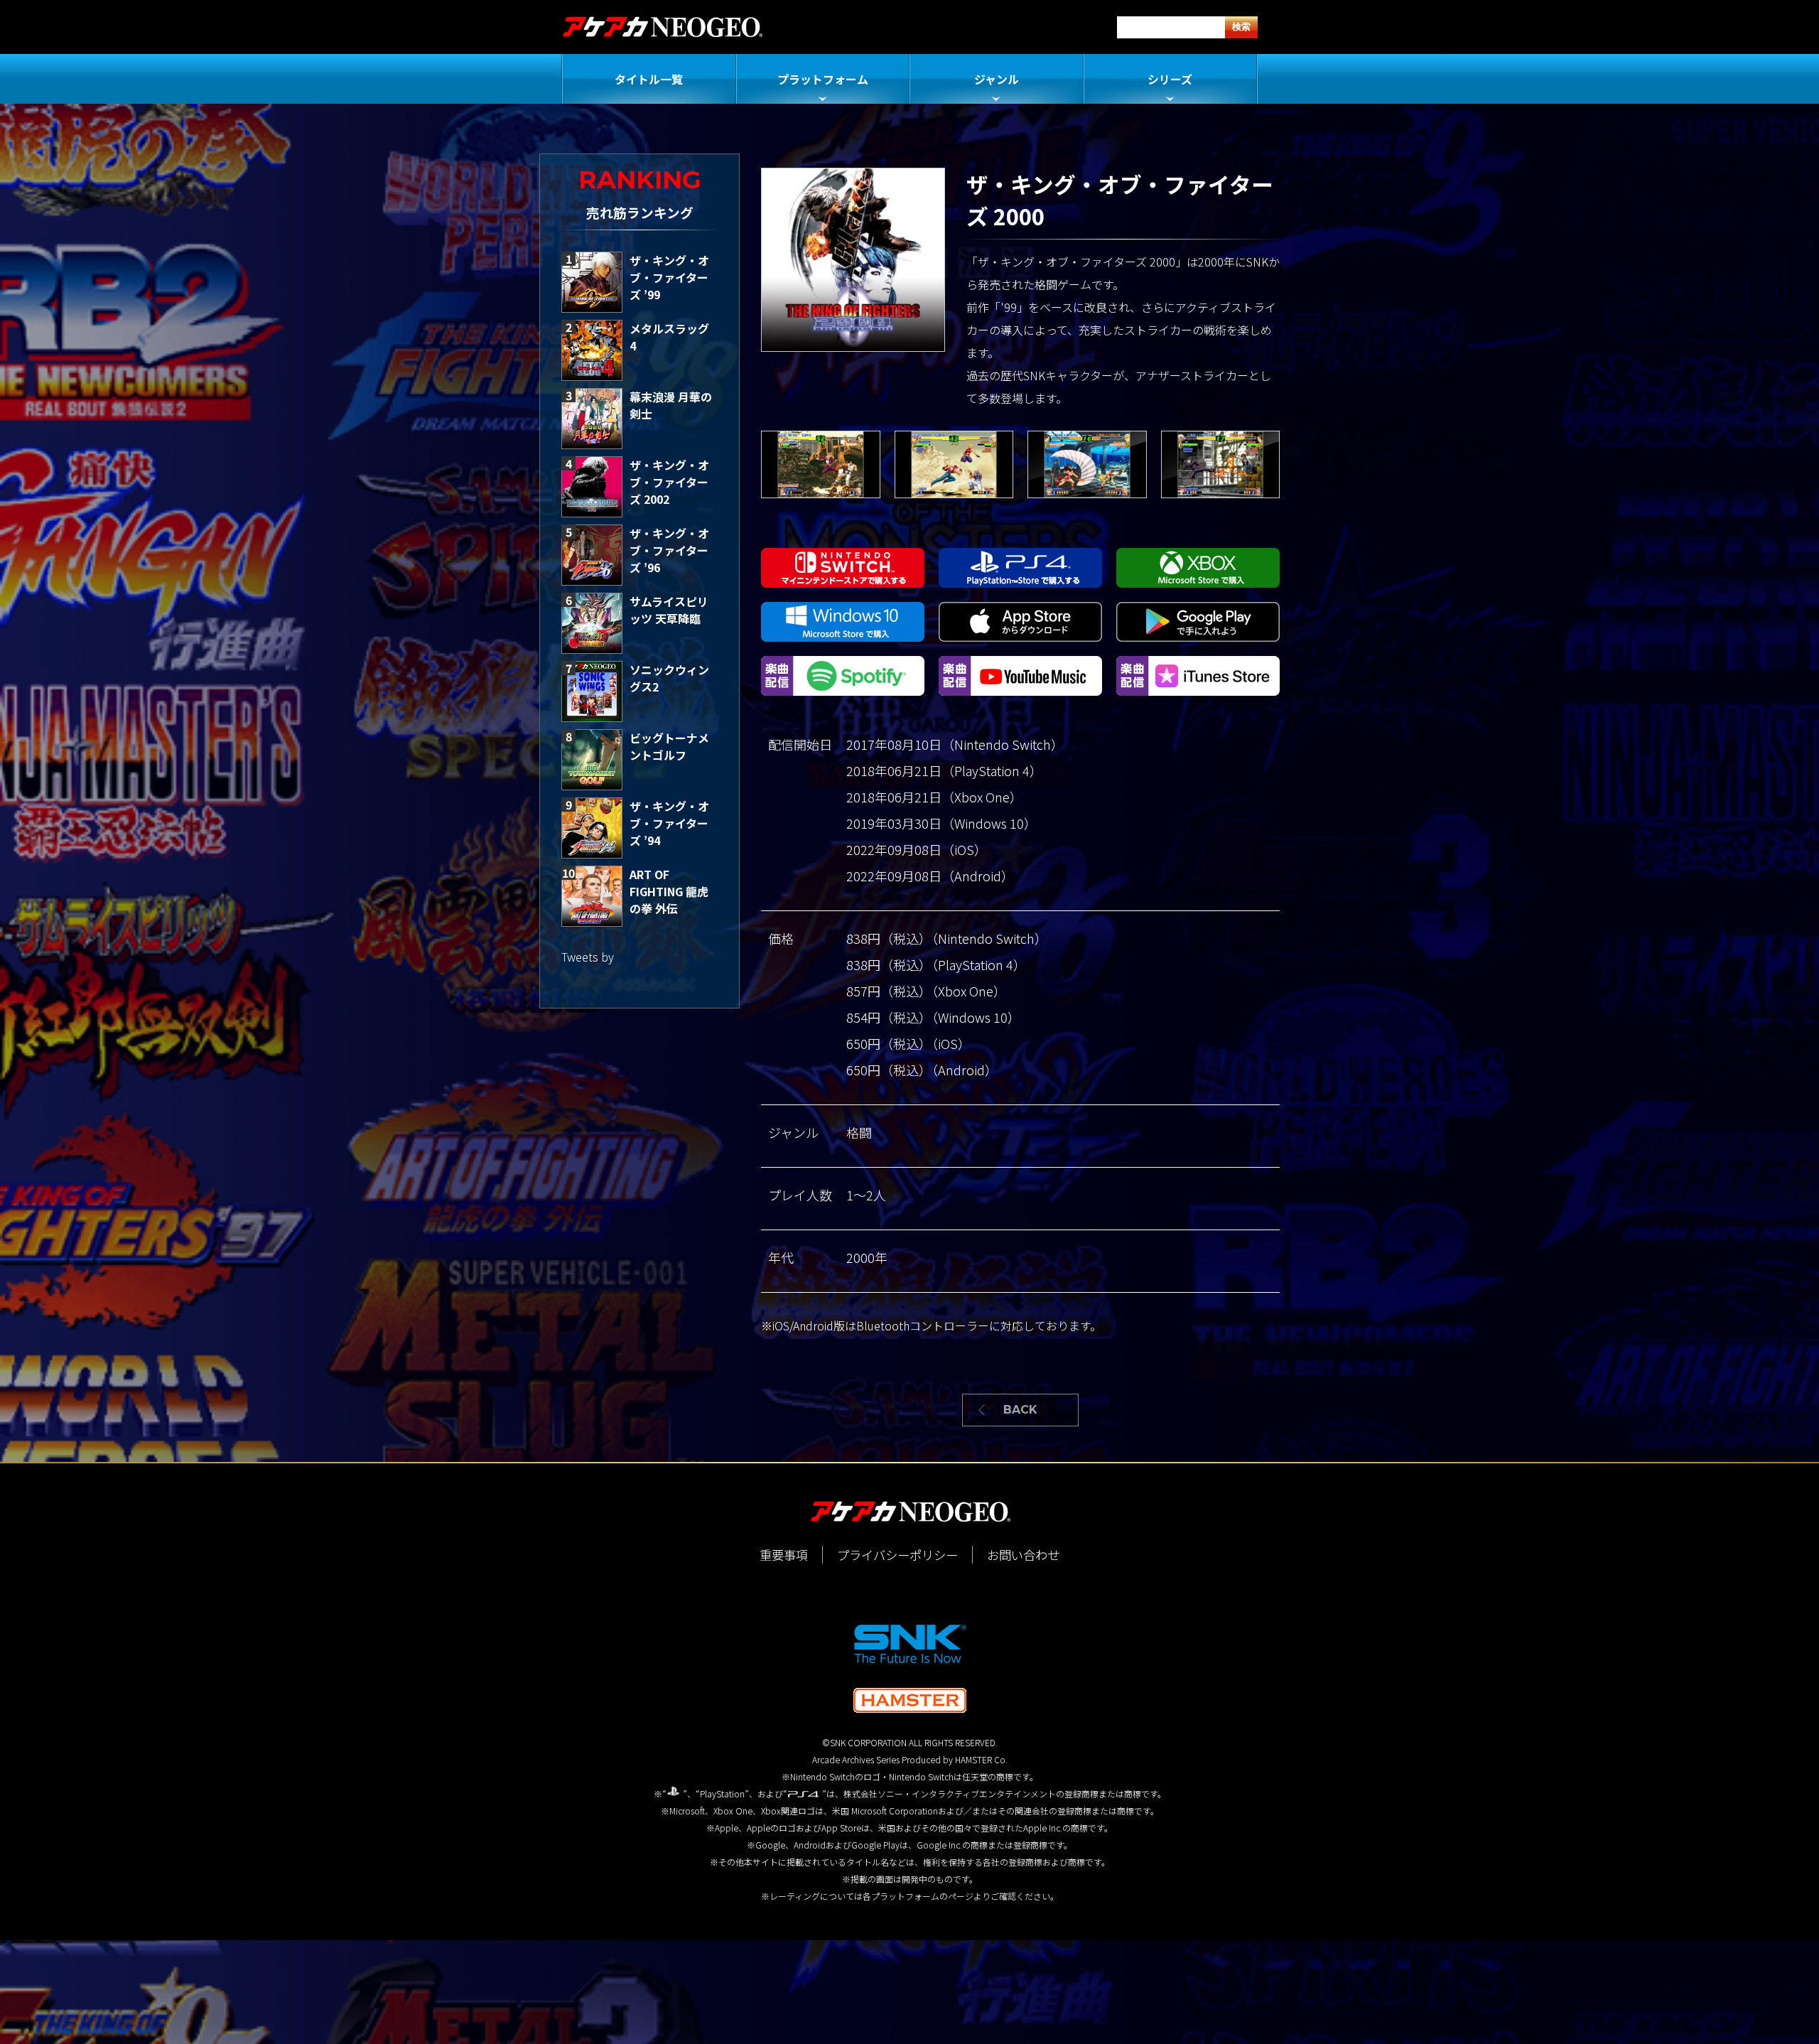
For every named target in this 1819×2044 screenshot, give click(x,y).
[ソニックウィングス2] (592, 692)
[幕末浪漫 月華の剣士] (592, 419)
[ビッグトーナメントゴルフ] (592, 760)
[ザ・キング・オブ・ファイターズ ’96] (592, 555)
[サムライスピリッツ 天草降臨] (592, 623)
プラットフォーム (823, 79)
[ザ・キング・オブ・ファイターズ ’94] (592, 828)
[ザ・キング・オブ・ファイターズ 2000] (821, 464)
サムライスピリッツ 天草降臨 (669, 610)
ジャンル (997, 79)
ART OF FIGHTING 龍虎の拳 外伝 (669, 891)
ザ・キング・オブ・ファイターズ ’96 (669, 550)
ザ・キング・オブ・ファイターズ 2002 (669, 482)
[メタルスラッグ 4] (592, 350)
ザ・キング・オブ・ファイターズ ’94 (669, 823)
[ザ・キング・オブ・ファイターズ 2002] (592, 487)
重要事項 (784, 1555)
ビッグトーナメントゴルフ (669, 746)
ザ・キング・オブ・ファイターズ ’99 (669, 277)
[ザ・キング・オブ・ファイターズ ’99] (592, 282)
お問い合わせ (1023, 1555)
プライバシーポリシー (897, 1555)
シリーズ (1170, 79)
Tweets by (588, 957)
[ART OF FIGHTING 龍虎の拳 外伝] (592, 896)
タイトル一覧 (649, 79)
